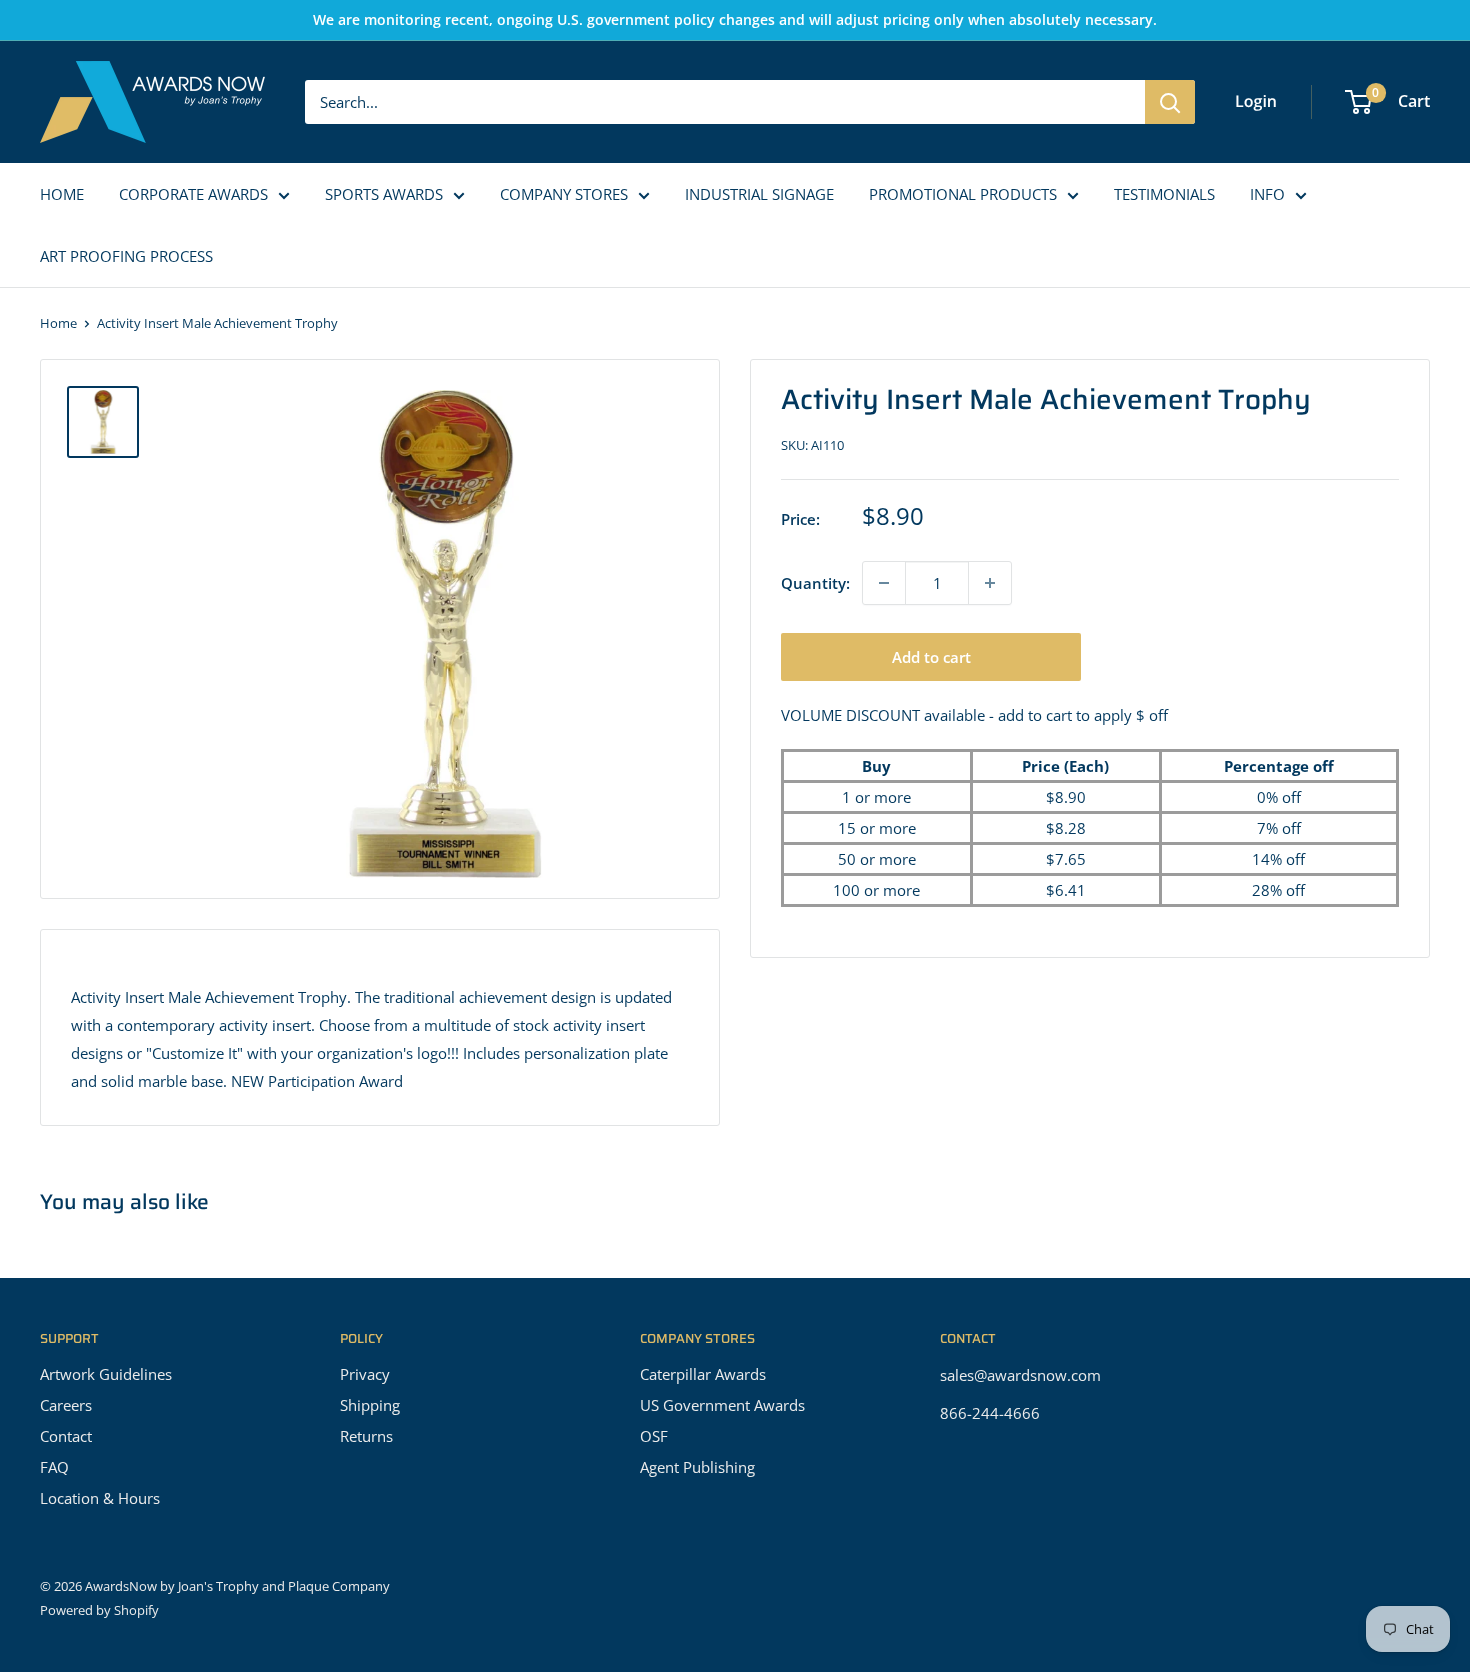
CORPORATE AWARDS (193, 194)
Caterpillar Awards (703, 1374)
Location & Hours (100, 1498)
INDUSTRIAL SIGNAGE (759, 194)
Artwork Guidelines (106, 1374)
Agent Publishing (697, 1467)
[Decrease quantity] (884, 583)
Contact (66, 1436)
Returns (366, 1436)
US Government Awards (722, 1405)
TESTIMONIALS (1164, 194)
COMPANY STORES (564, 194)
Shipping (370, 1405)
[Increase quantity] (990, 583)
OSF (654, 1436)
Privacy (365, 1374)
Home (58, 323)
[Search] (1170, 102)
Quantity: (815, 583)
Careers (66, 1405)
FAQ (54, 1467)
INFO (1267, 194)
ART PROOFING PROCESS (126, 256)
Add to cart (931, 657)
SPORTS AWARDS (384, 194)
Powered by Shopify (99, 1610)
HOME (62, 194)
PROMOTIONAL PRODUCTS (963, 194)
